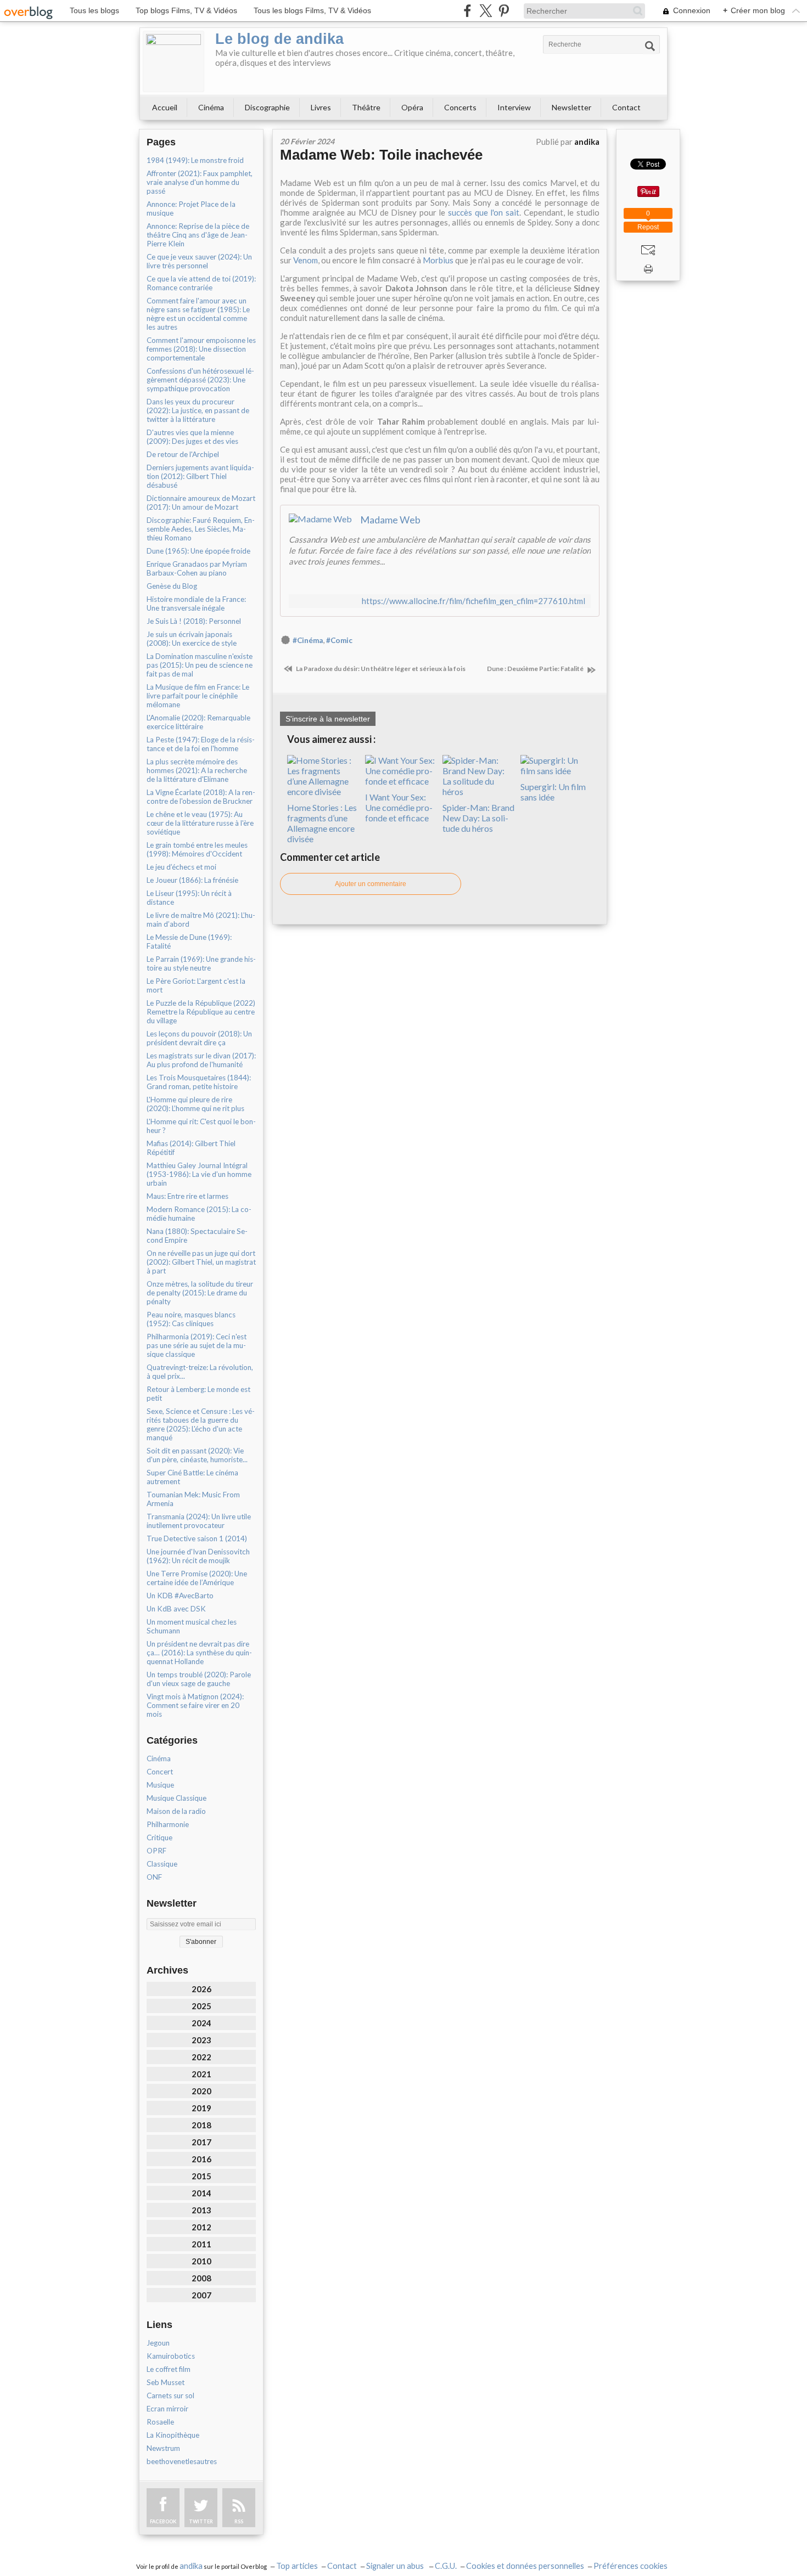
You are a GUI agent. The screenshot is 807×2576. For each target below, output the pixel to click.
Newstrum (163, 2448)
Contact (626, 107)
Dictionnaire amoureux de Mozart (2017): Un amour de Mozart (201, 503)
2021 (201, 2074)
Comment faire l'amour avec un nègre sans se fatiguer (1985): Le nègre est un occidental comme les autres (198, 314)
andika (191, 2566)
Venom (306, 260)
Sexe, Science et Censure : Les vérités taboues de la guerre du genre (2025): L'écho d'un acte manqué (201, 1424)
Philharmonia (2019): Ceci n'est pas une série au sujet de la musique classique (197, 1345)
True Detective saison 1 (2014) (197, 1538)
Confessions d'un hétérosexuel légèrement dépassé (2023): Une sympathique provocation (200, 380)
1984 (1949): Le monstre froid (195, 160)
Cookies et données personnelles (525, 2566)
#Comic (339, 640)
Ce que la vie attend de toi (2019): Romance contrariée (201, 283)
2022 (201, 2057)
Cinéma (211, 107)
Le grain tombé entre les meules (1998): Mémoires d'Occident (197, 849)
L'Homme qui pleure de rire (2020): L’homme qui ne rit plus (195, 1104)
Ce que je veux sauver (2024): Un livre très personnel (199, 261)
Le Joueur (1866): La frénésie (192, 880)
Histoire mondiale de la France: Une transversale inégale (196, 604)
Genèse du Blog (172, 586)
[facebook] (467, 11)
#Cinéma (308, 640)
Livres (321, 107)
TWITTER (201, 2521)
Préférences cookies (631, 2566)
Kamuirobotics (171, 2356)
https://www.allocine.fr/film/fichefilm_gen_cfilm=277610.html (473, 601)
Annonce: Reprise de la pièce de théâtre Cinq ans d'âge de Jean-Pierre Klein (198, 235)
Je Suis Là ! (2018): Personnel (194, 621)
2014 (201, 2193)
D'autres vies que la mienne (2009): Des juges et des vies (192, 437)
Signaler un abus (396, 2566)
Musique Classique (176, 1798)
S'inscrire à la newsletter (328, 719)
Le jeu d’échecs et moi (181, 867)
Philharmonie (168, 1824)
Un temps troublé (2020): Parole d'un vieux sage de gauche (199, 1679)
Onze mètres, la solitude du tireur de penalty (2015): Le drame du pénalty (200, 1293)
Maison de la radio (176, 1811)
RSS (239, 2521)
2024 (201, 2023)
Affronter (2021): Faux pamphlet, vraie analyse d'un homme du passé (200, 182)
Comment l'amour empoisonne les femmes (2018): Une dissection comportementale (201, 349)
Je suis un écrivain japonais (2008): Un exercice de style (192, 639)
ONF (154, 1877)
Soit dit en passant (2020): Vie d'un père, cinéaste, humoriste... (197, 1455)
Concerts (460, 107)
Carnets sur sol (170, 2395)
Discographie (267, 107)
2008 (201, 2278)
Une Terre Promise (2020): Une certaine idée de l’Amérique (197, 1578)
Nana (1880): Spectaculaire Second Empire (197, 1236)
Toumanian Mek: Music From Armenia (193, 1499)
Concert (160, 1772)
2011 (201, 2244)
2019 (201, 2108)
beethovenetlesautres (182, 2461)
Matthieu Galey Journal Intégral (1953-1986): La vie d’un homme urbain (199, 1174)
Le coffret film (169, 2369)
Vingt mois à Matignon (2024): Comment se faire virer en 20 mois (195, 1705)
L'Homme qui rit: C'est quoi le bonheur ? (201, 1126)
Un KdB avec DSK (176, 1609)
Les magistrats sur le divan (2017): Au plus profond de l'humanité (201, 1060)
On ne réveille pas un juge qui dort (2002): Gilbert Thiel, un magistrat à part (201, 1262)
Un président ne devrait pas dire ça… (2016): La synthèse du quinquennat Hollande (199, 1653)
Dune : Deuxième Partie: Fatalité (536, 669)
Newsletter (571, 107)
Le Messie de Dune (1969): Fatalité (189, 942)
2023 (201, 2040)
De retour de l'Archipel (183, 454)
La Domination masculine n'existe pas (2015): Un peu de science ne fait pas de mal (200, 665)
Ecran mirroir (167, 2409)
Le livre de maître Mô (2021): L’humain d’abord (201, 920)
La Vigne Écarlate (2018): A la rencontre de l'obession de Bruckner (201, 797)
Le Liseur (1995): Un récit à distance (189, 898)
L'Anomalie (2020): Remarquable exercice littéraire (198, 722)
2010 (201, 2261)
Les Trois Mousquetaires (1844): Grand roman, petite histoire (199, 1082)
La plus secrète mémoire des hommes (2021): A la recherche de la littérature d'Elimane (197, 770)
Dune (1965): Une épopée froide (198, 551)
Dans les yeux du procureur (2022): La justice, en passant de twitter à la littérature (198, 410)
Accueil (165, 107)
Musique (160, 1785)
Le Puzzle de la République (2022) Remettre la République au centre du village (201, 1012)
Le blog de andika (279, 39)
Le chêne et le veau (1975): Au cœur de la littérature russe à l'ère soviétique (200, 823)
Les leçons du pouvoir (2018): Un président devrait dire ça (199, 1038)
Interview (514, 107)
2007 (201, 2295)
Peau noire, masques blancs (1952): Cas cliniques (191, 1319)
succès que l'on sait (484, 212)
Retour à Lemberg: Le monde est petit (198, 1394)
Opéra (412, 107)
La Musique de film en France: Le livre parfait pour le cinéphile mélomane (198, 696)
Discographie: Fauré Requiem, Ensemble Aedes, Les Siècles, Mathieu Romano (201, 529)
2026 (201, 1989)
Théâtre (366, 107)
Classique (162, 1864)
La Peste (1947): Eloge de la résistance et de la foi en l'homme (201, 744)
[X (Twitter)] (486, 11)
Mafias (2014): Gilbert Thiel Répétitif (191, 1148)
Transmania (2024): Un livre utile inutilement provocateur (199, 1521)
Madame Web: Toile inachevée (381, 155)
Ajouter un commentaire (371, 884)
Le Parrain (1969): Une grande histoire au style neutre (201, 963)
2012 (201, 2227)
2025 (201, 2006)
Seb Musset (166, 2382)
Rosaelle (160, 2422)
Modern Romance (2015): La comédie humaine (199, 1214)
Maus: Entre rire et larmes (187, 1196)
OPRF (156, 1851)
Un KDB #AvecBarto (180, 1596)
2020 (201, 2091)
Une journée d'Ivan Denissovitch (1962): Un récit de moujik (198, 1556)
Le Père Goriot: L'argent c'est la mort (196, 985)
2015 (201, 2176)
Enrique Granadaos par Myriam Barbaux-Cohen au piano (197, 568)
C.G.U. (446, 2566)
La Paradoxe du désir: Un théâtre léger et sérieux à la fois (380, 669)
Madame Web (390, 520)
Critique (159, 1837)
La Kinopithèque (173, 2435)
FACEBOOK (163, 2521)
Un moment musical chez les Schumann (192, 1626)
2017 (201, 2142)
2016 (201, 2159)
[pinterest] (504, 11)
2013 (201, 2210)
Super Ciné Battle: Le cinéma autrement (192, 1477)
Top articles (297, 2566)
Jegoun (158, 2343)
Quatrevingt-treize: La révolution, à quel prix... (200, 1372)
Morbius (438, 260)
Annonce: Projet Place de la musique (191, 208)
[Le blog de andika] (173, 61)
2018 (201, 2125)
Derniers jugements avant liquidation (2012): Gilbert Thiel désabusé (200, 476)
